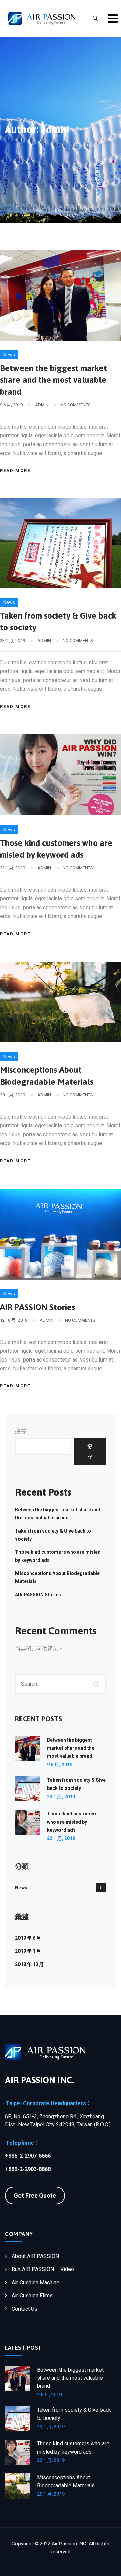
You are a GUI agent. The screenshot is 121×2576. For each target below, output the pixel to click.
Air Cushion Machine (36, 2282)
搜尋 (21, 1431)
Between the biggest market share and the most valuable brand (53, 380)
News (9, 355)
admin (42, 405)
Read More (15, 471)
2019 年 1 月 (28, 1951)
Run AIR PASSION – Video (43, 2269)
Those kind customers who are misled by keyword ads (72, 1822)
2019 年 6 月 (28, 1938)
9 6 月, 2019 (60, 1765)
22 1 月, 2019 (61, 1838)
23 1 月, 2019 (61, 1797)
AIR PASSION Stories (37, 1307)
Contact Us (25, 2309)
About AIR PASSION (35, 2256)
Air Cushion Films (32, 2296)
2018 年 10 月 (29, 1964)
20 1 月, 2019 (51, 2494)
